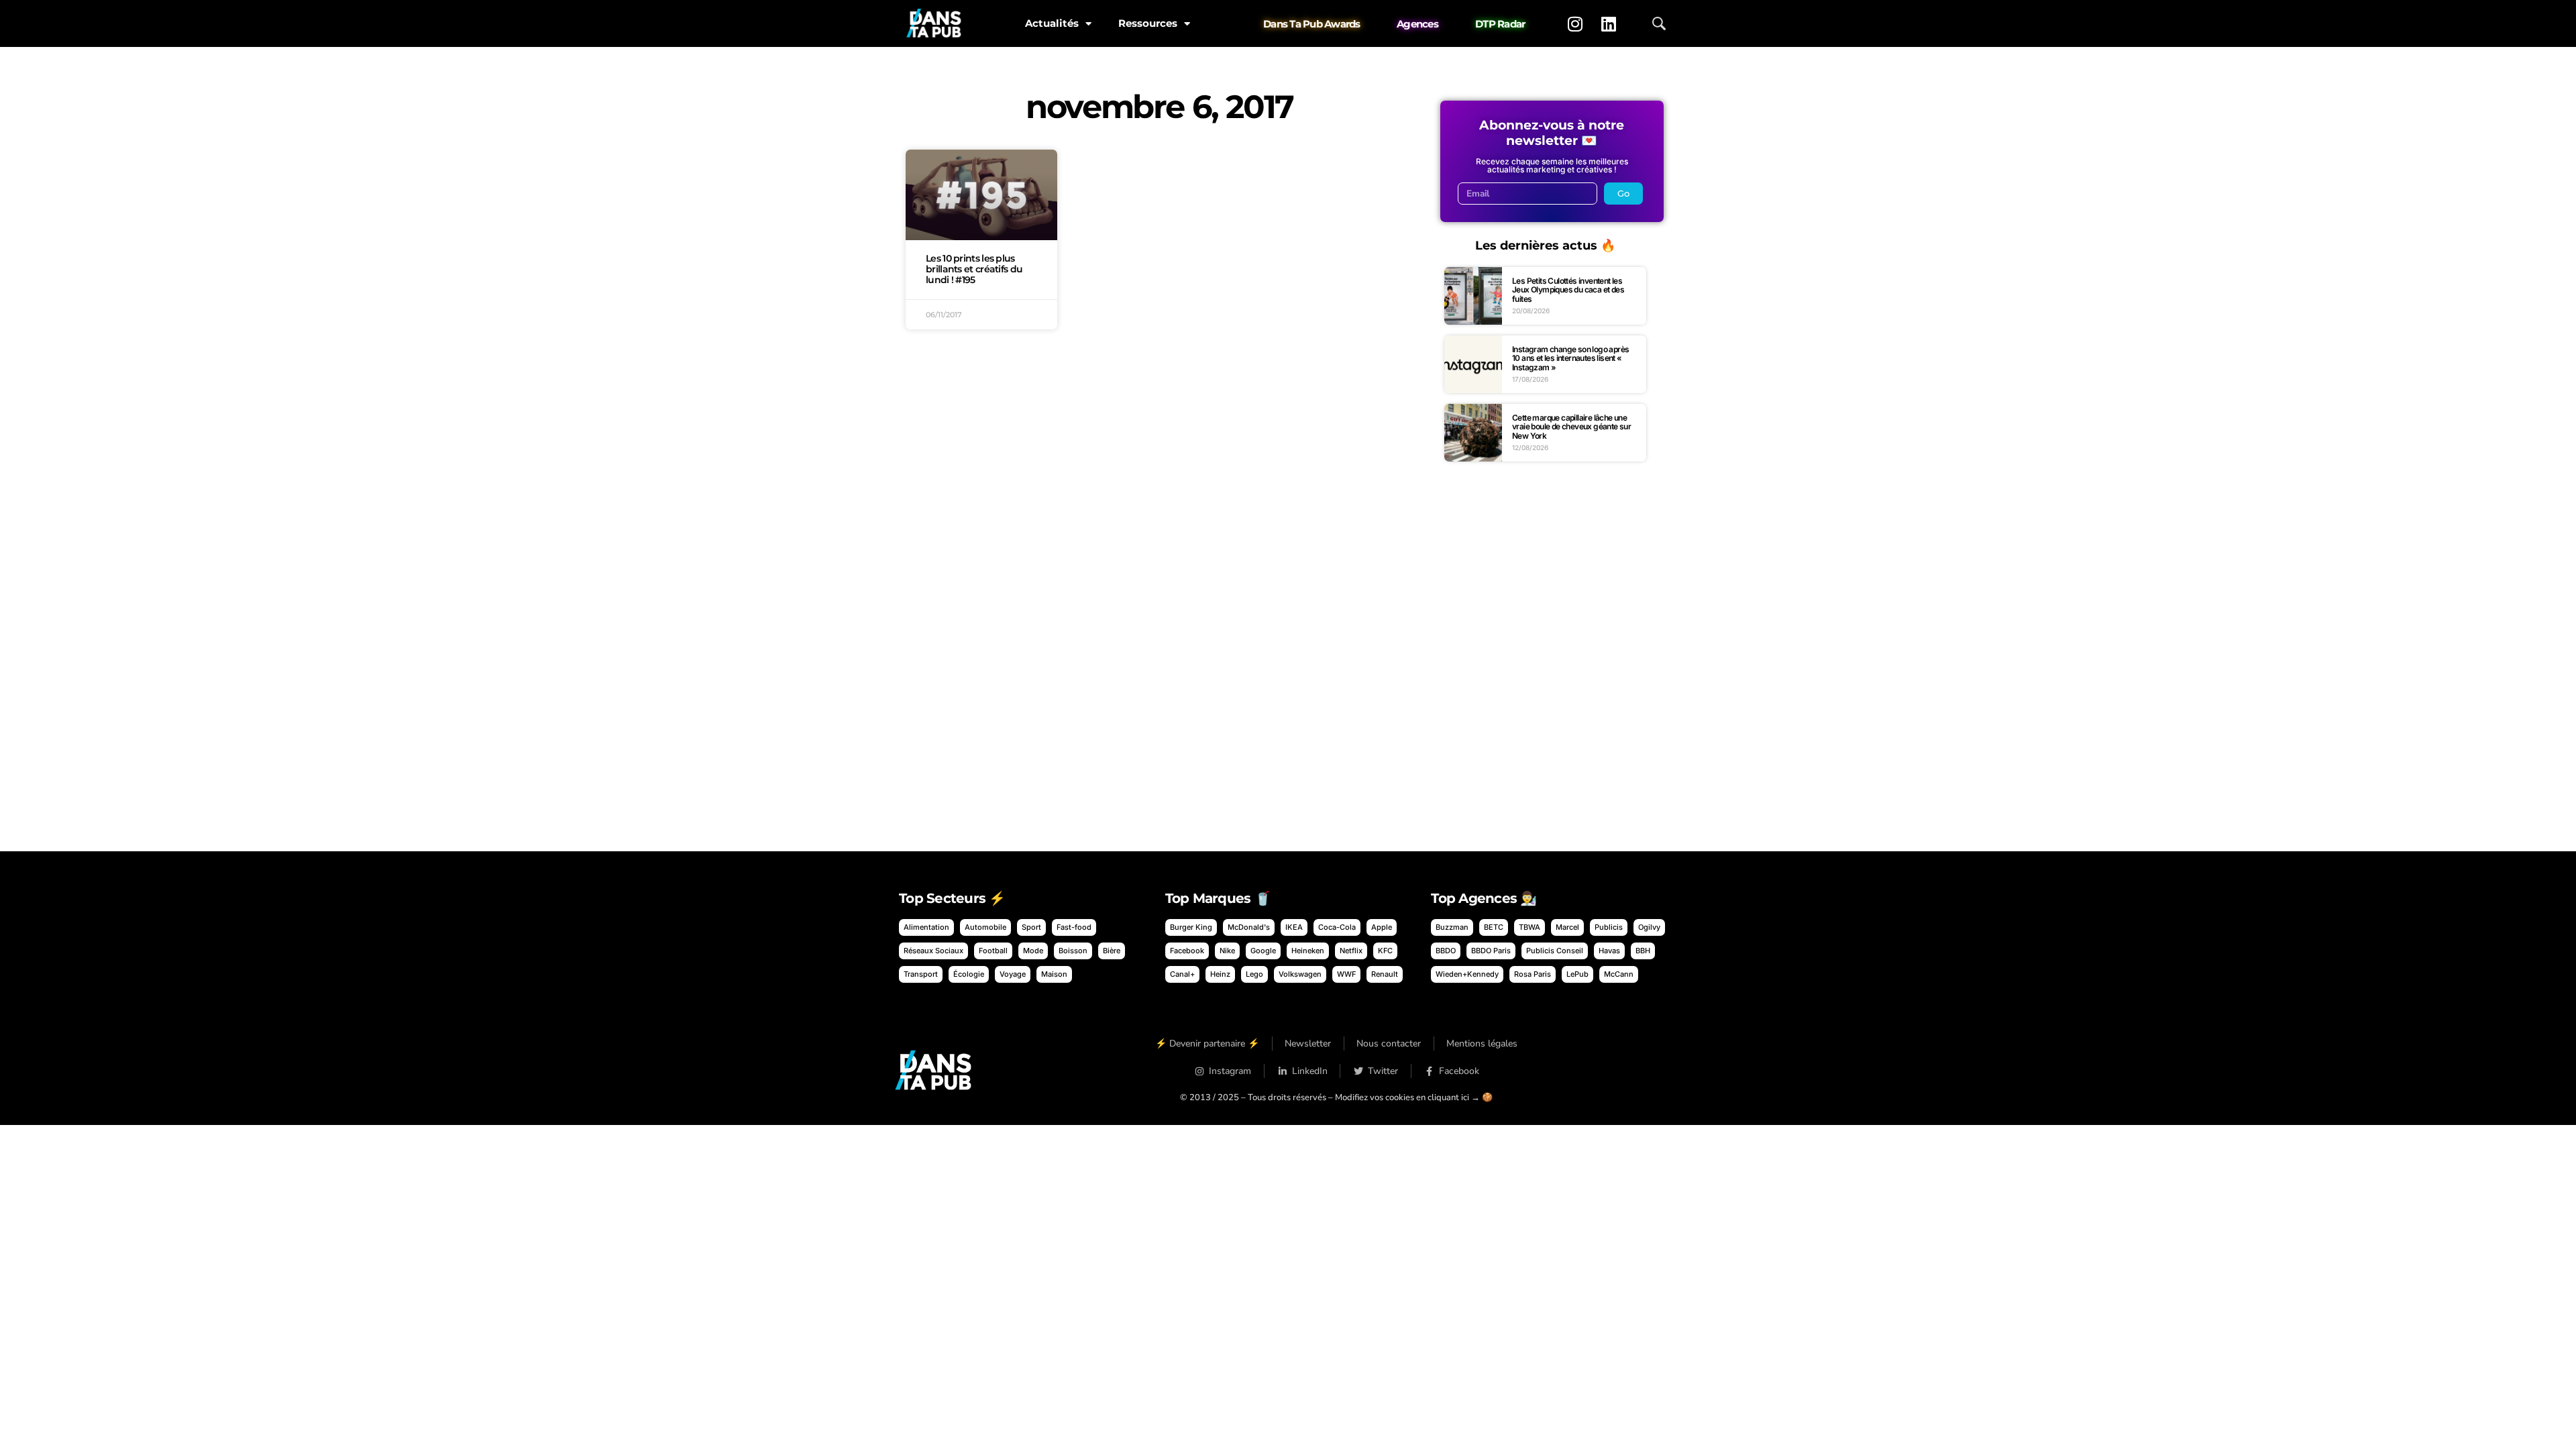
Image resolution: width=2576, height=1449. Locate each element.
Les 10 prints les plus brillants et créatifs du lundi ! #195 (974, 269)
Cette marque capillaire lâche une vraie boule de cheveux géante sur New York (1571, 427)
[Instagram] (1575, 23)
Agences (1417, 24)
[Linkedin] (1609, 23)
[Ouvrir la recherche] (1659, 23)
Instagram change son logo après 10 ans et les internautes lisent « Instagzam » (1570, 358)
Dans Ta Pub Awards (1312, 24)
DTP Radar (1500, 24)
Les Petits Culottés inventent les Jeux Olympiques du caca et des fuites (1568, 290)
